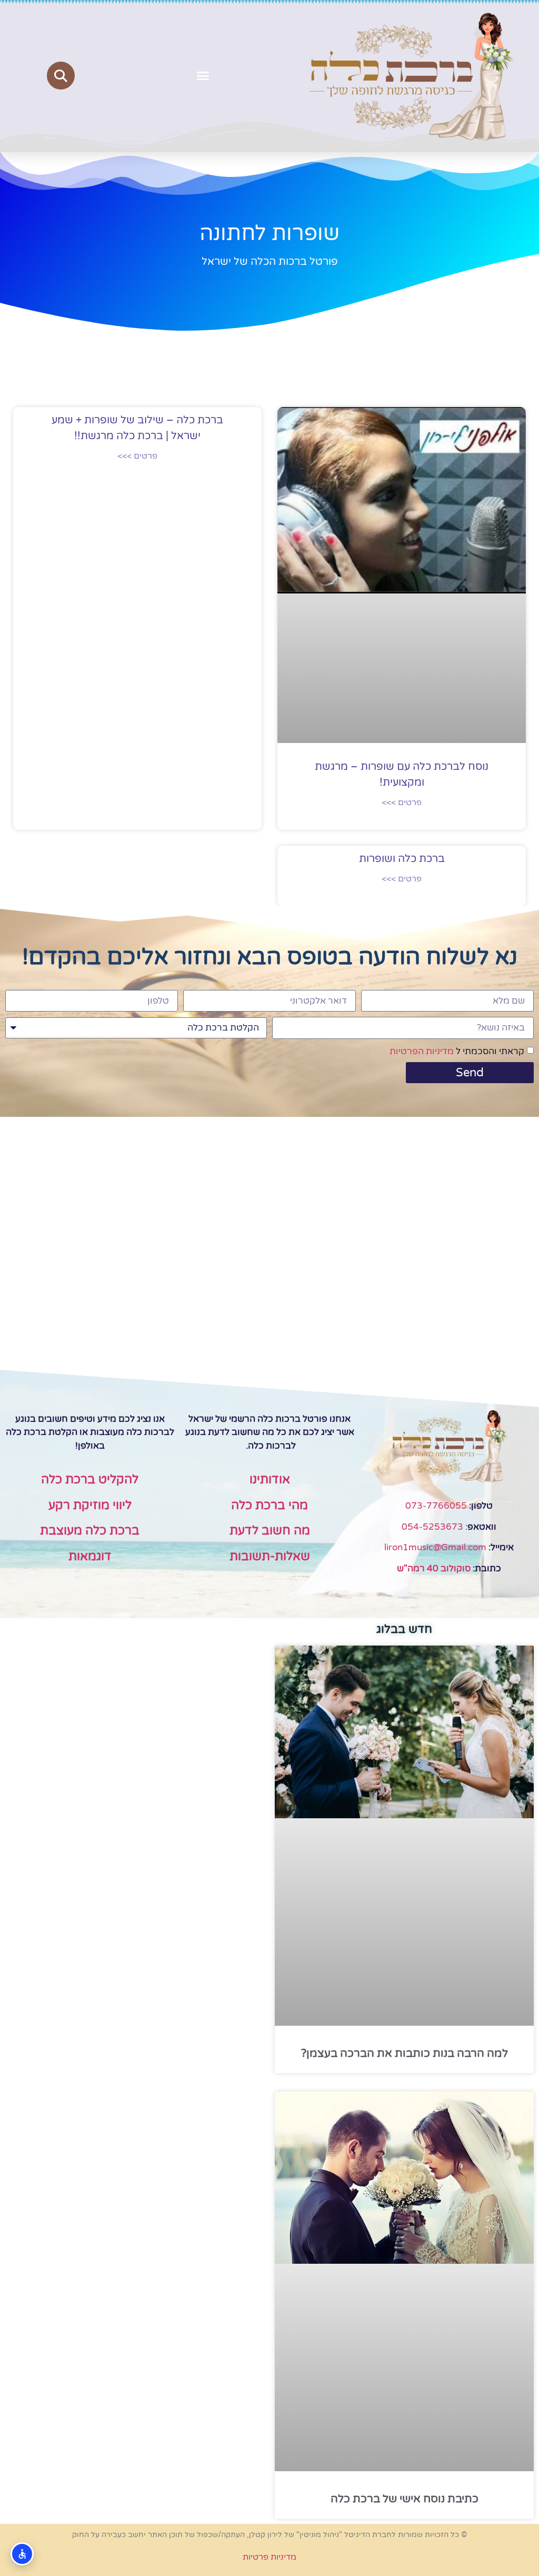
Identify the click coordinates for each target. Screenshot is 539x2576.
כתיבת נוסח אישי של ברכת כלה (405, 2499)
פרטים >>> (402, 802)
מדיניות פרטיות (269, 2557)
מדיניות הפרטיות (422, 1051)
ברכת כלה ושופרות (402, 859)
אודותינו (270, 1480)
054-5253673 (432, 1527)
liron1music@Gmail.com (435, 1547)
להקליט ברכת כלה (90, 1480)
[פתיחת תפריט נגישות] (22, 2554)
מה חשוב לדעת (270, 1531)
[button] (203, 76)
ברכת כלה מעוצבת (90, 1531)
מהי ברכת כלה (269, 1505)
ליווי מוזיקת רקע (90, 1505)
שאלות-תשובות (270, 1557)
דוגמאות (90, 1557)
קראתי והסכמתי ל (457, 1051)
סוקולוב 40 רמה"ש (434, 1568)
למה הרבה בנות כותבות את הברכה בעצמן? (405, 2053)
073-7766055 (436, 1506)
